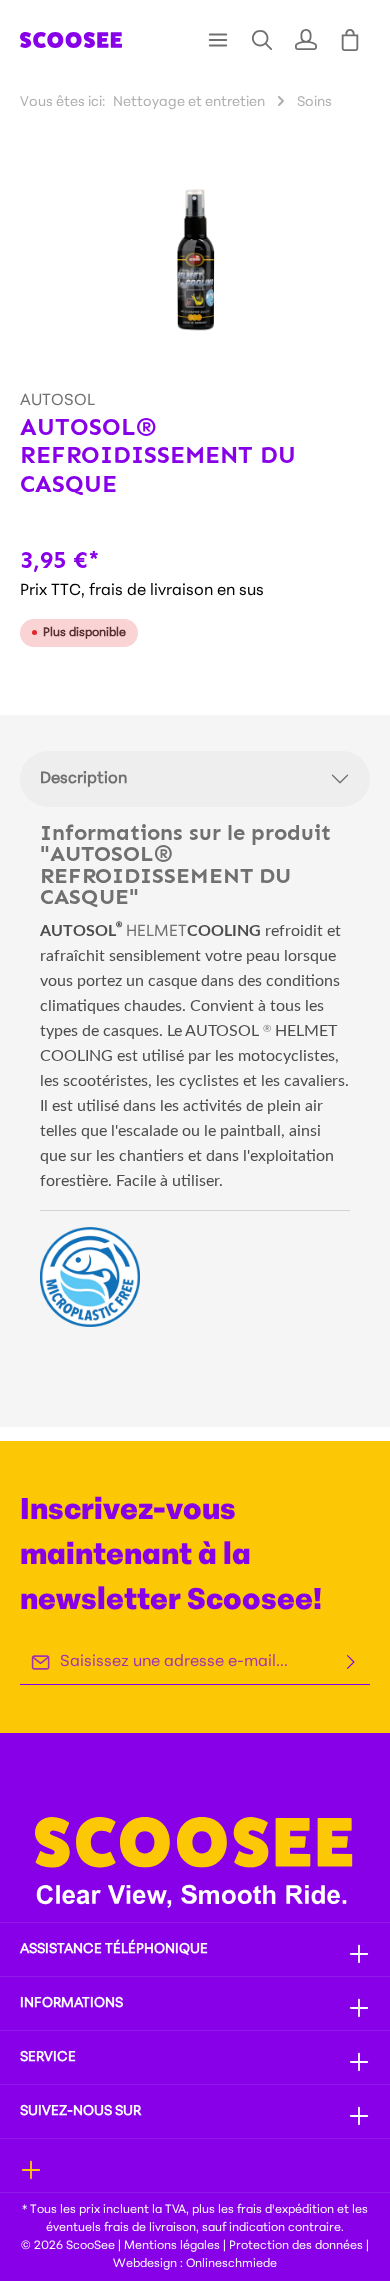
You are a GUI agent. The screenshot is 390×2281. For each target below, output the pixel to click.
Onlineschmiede (231, 2264)
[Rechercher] (262, 40)
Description (83, 779)
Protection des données (296, 2246)
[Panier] (350, 40)
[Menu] (218, 40)
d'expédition (299, 2210)
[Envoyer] (351, 1662)
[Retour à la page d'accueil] (71, 40)
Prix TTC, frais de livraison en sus (142, 591)
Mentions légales (172, 2246)
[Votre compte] (306, 40)
